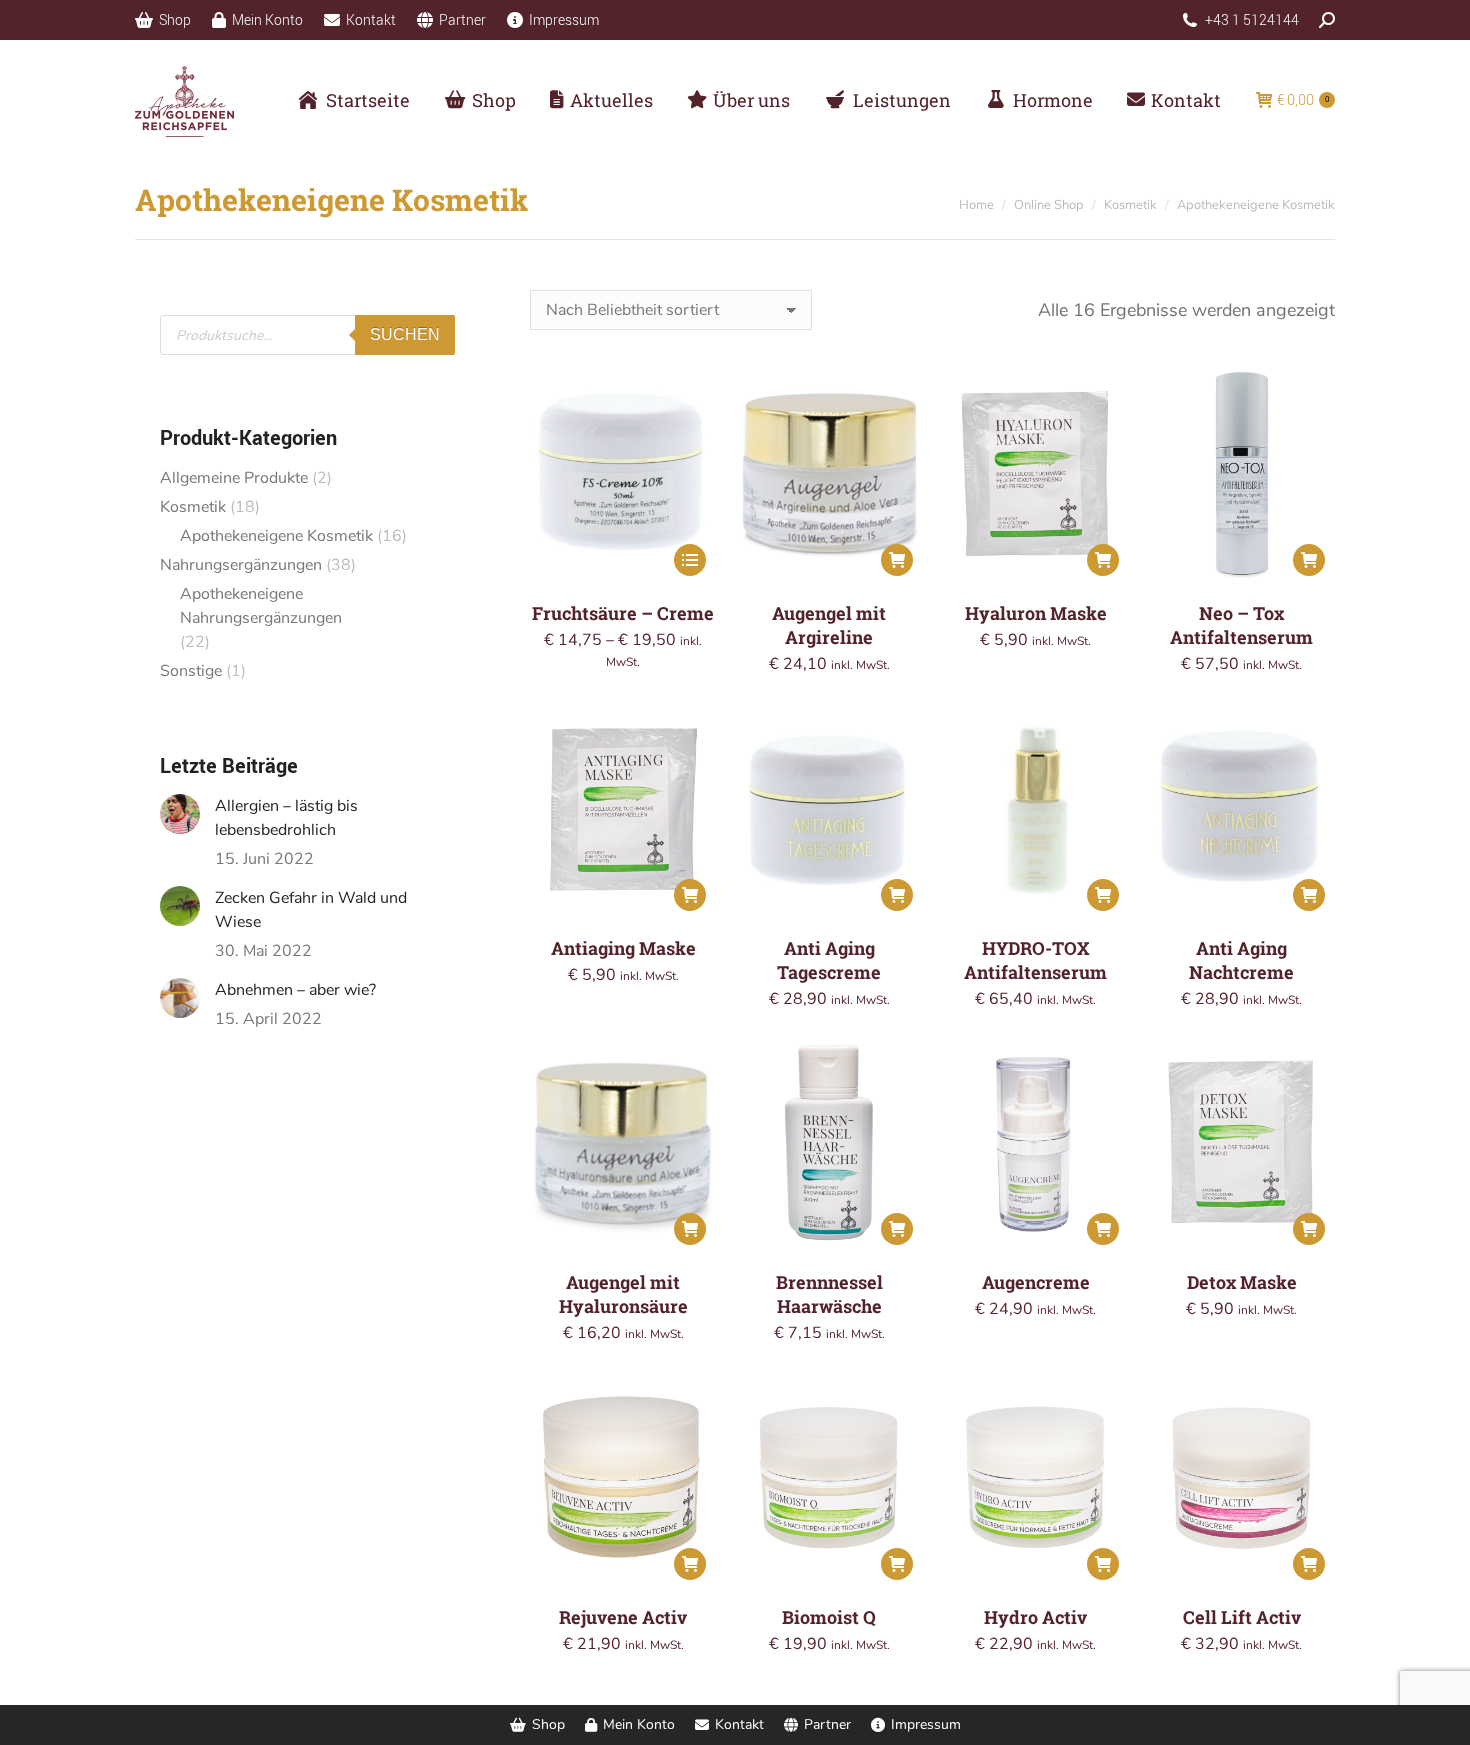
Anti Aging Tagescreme (829, 960)
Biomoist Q (829, 1617)
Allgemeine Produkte (234, 478)
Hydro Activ (1035, 1617)
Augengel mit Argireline (829, 625)
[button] (897, 560)
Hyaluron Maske (1036, 613)
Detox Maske (1242, 1282)
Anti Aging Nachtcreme (1241, 960)
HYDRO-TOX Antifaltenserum (1035, 960)
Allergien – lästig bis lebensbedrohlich (286, 818)
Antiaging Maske (623, 948)
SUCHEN (405, 334)
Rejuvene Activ (623, 1617)
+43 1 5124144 (1252, 19)
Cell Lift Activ (1242, 1617)
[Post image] (180, 814)
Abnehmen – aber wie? (295, 990)
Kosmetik (193, 507)
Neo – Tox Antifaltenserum (1241, 625)
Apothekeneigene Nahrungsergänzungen (261, 606)
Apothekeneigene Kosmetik (276, 536)
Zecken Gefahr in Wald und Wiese (311, 910)
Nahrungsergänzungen (241, 565)
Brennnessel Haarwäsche (829, 1294)
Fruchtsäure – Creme (623, 613)
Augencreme (1036, 1282)
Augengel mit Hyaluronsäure (623, 1294)
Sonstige (191, 671)
